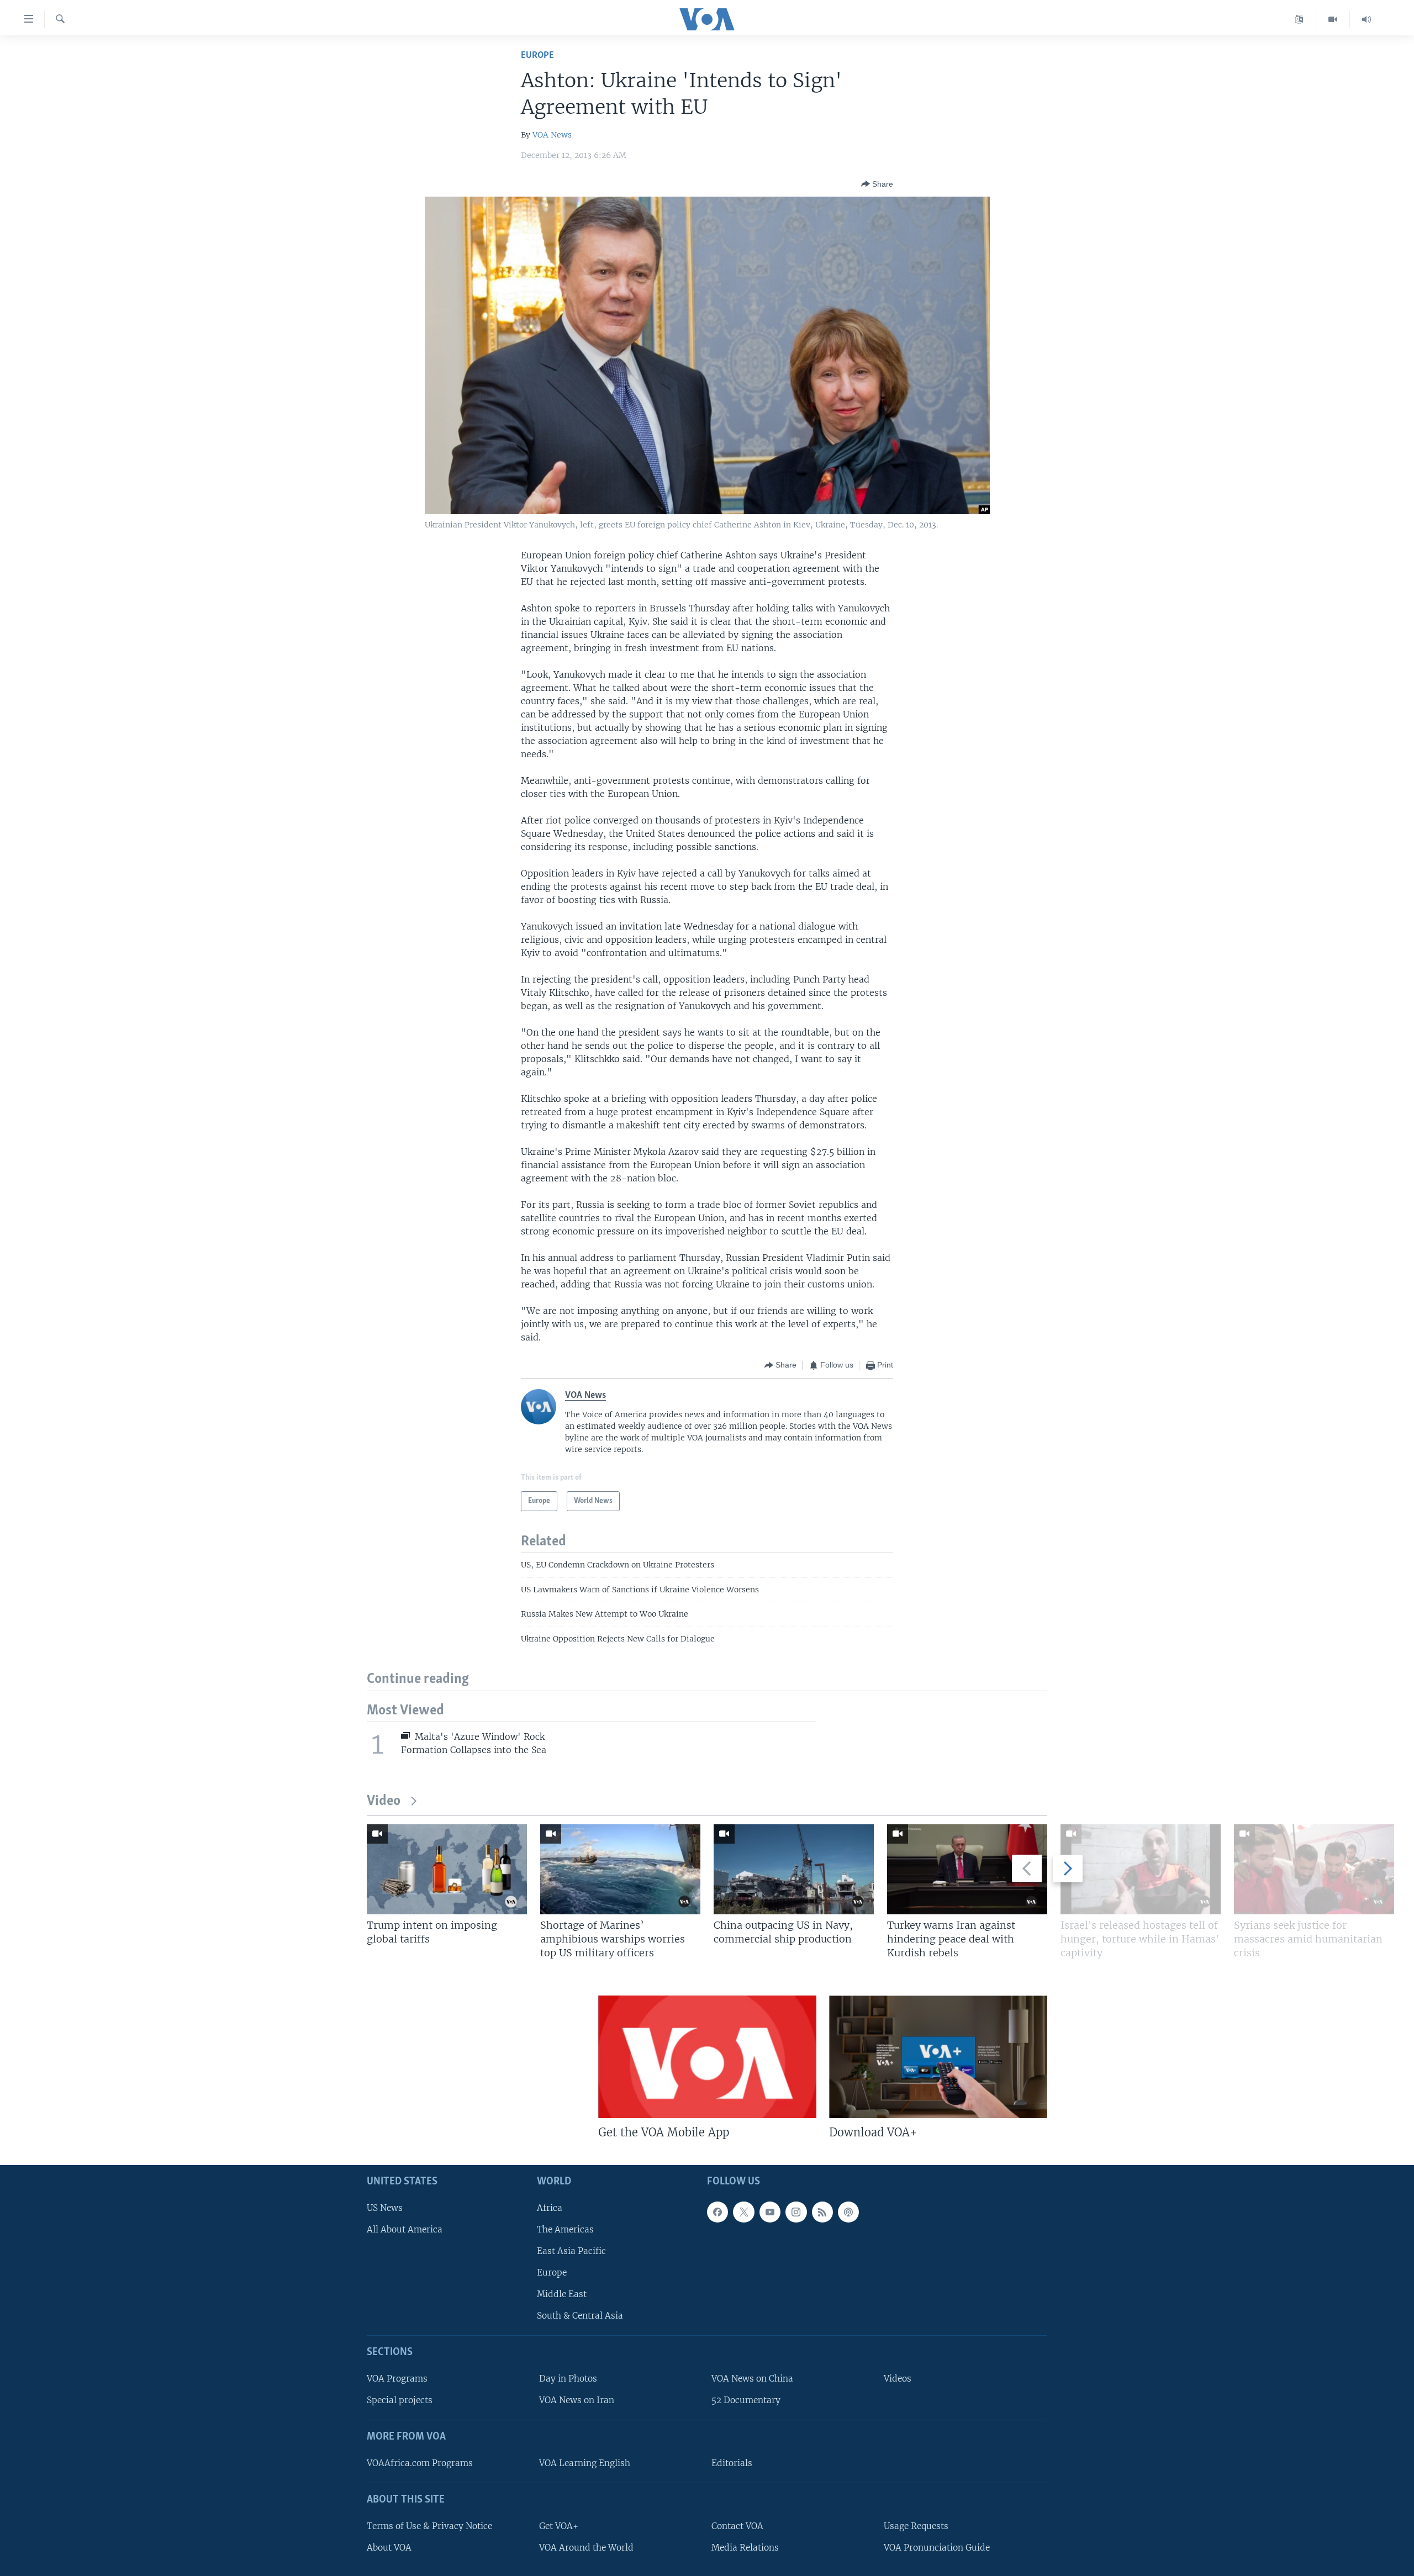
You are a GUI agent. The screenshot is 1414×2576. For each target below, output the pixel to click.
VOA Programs (397, 2379)
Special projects (400, 2400)
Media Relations (745, 2548)
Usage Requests (916, 2526)
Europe (537, 56)
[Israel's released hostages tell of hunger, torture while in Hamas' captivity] (1141, 1869)
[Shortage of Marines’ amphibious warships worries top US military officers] (620, 1869)
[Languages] (1299, 19)
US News (385, 2208)
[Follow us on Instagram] (796, 2212)
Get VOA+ (559, 2526)
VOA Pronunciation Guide (937, 2548)
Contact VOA (737, 2526)
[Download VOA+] (938, 2057)
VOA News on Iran (577, 2400)
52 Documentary (746, 2400)
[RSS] (822, 2212)
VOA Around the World (586, 2548)
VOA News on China (752, 2379)
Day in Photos (568, 2379)
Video (384, 1801)
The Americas (565, 2229)
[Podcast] (848, 2212)
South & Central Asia (580, 2316)
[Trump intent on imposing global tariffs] (447, 1869)
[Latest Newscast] (1366, 19)
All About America (405, 2229)
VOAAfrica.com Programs (420, 2463)
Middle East (562, 2294)
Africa (550, 2208)
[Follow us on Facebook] (717, 2212)
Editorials (732, 2463)
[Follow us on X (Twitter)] (743, 2212)
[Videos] (1333, 19)
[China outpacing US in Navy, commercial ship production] (794, 1869)
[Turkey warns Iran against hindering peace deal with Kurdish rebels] (967, 1869)
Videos (898, 2379)
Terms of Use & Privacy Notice (429, 2526)
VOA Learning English (585, 2463)
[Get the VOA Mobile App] (707, 2057)
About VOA (389, 2548)
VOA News (552, 135)
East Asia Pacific (571, 2251)
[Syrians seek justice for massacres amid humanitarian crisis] (1314, 1869)
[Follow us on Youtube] (770, 2212)
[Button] (877, 184)
